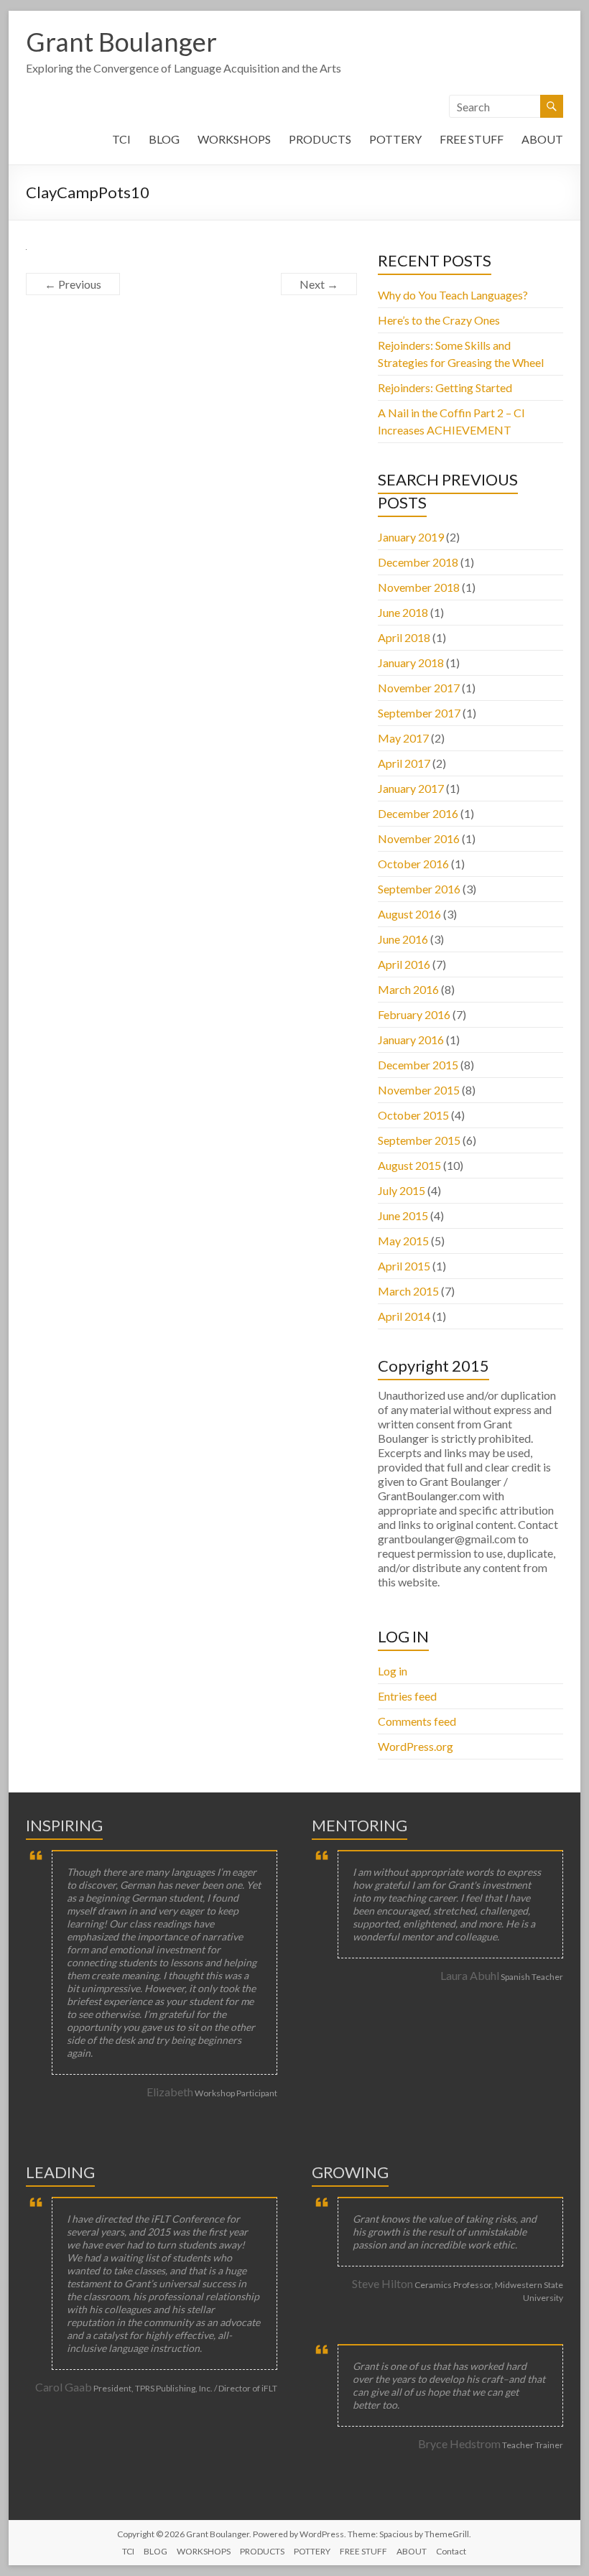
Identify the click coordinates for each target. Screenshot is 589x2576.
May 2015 (403, 1241)
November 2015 (419, 1090)
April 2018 (404, 637)
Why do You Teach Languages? (453, 295)
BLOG (164, 139)
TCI (121, 139)
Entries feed (407, 1696)
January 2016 (411, 1040)
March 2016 (408, 989)
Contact (451, 2551)
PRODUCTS (320, 139)
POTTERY (395, 139)
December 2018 (418, 562)
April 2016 (404, 964)
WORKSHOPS (234, 139)
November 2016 (419, 838)
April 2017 (404, 763)
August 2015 (409, 1165)
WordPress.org (416, 1746)
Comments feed (417, 1721)
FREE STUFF (472, 139)
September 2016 (419, 889)
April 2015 (404, 1266)
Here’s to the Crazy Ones (439, 320)
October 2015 (413, 1115)
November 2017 (419, 688)
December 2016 (418, 813)
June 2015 (403, 1215)
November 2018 (419, 587)
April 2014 (404, 1316)
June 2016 (403, 939)
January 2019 (411, 537)
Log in (393, 1671)
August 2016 (409, 914)
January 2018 (411, 662)
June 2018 (403, 612)
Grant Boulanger (121, 42)
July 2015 (402, 1190)
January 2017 (411, 788)
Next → (319, 284)
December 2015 (418, 1065)
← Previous (73, 284)
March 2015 (408, 1291)
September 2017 (419, 713)
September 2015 (419, 1140)
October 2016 (413, 864)
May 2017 (403, 738)
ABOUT (542, 139)
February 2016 (414, 1014)
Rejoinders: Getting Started (445, 387)
